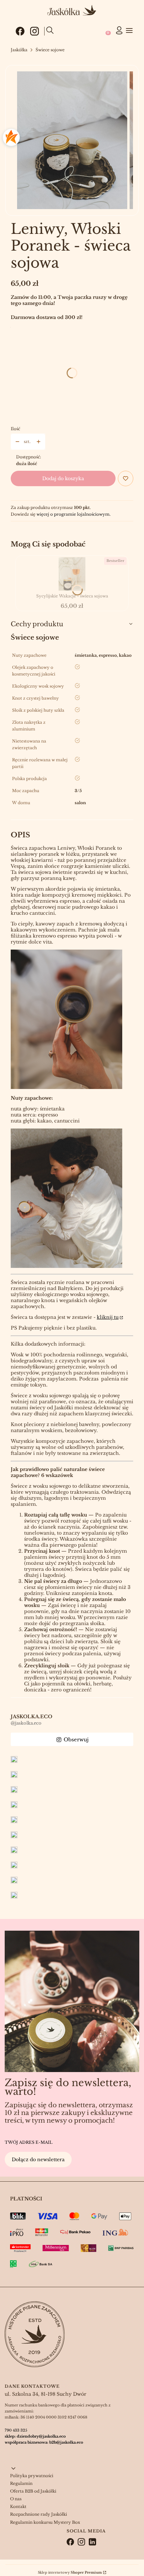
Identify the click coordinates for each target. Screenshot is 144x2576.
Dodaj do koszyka (63, 478)
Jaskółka (19, 50)
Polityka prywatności (32, 2476)
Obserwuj (76, 1740)
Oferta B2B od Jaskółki (33, 2491)
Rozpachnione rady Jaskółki (39, 2514)
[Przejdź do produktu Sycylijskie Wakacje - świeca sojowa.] (72, 574)
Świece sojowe (50, 50)
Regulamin (21, 2483)
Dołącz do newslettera (38, 2160)
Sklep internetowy (70, 2572)
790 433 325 (16, 2430)
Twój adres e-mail (29, 2142)
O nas (16, 2499)
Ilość (15, 429)
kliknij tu (108, 1317)
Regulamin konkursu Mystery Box (45, 2522)
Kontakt (18, 2506)
